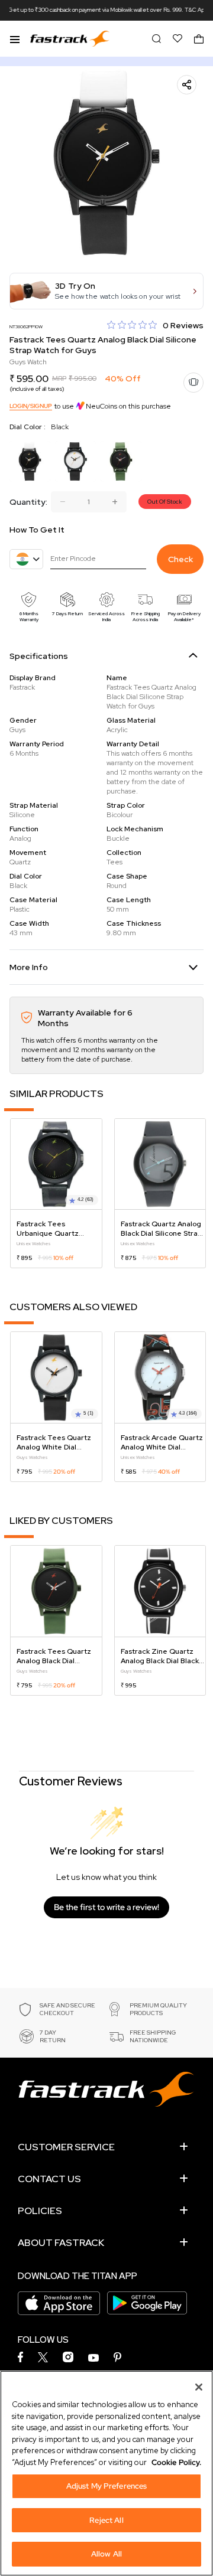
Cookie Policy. (176, 2462)
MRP (59, 378)
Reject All (106, 2520)
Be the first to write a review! (106, 1907)
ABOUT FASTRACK (61, 2243)
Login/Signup (31, 406)
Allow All (106, 2554)
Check (180, 559)
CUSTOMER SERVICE (66, 2147)
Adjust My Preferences (107, 2486)
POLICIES (40, 2211)
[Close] (199, 2387)
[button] (106, 291)
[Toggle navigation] (15, 38)
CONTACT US (49, 2179)
